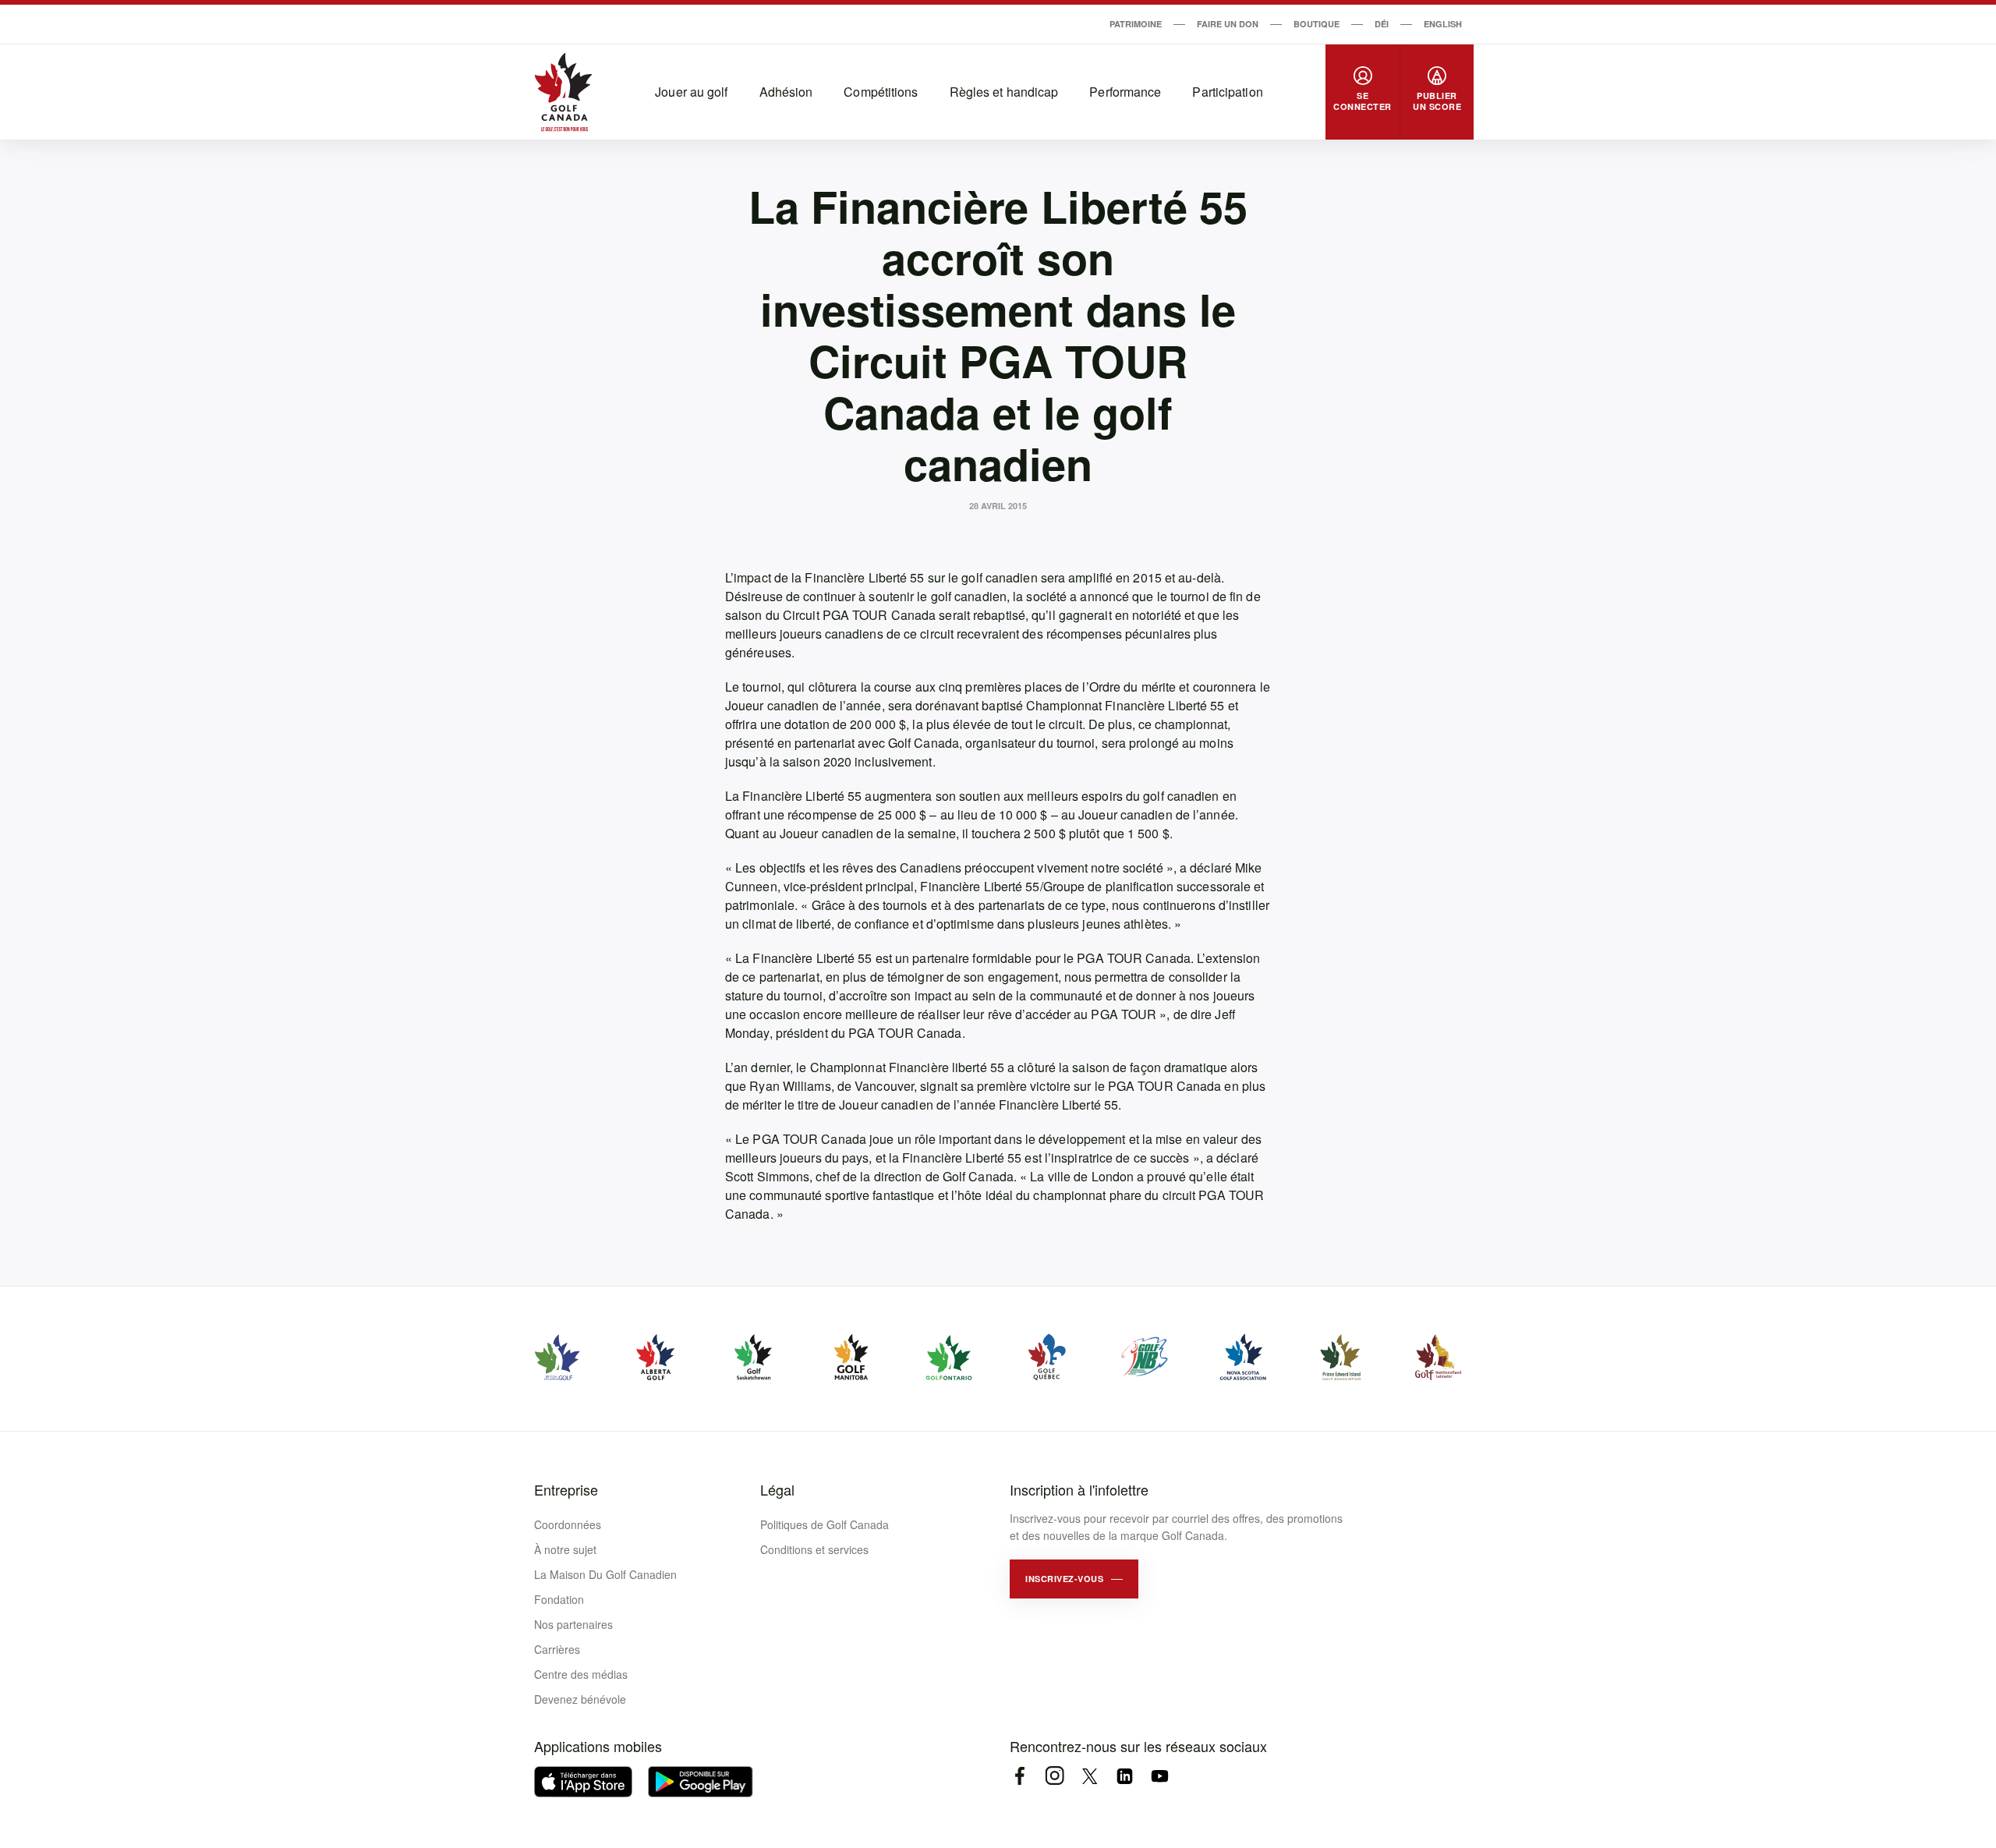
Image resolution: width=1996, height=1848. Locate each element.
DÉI (1382, 24)
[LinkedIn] (1125, 1776)
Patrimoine (1136, 24)
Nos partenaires (573, 1624)
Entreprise (566, 1489)
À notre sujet (565, 1549)
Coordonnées (568, 1524)
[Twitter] (1090, 1776)
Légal (777, 1489)
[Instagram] (1055, 1776)
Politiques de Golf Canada (825, 1524)
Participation (1227, 92)
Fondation (559, 1599)
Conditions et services (814, 1549)
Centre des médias (581, 1674)
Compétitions (881, 92)
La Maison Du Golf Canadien (605, 1574)
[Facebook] (1019, 1776)
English (1443, 24)
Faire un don (1228, 24)
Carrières (557, 1649)
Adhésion (786, 92)
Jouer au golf (691, 92)
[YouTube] (1160, 1776)
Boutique (1317, 24)
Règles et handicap (1004, 92)
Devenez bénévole (580, 1699)
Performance (1125, 92)
